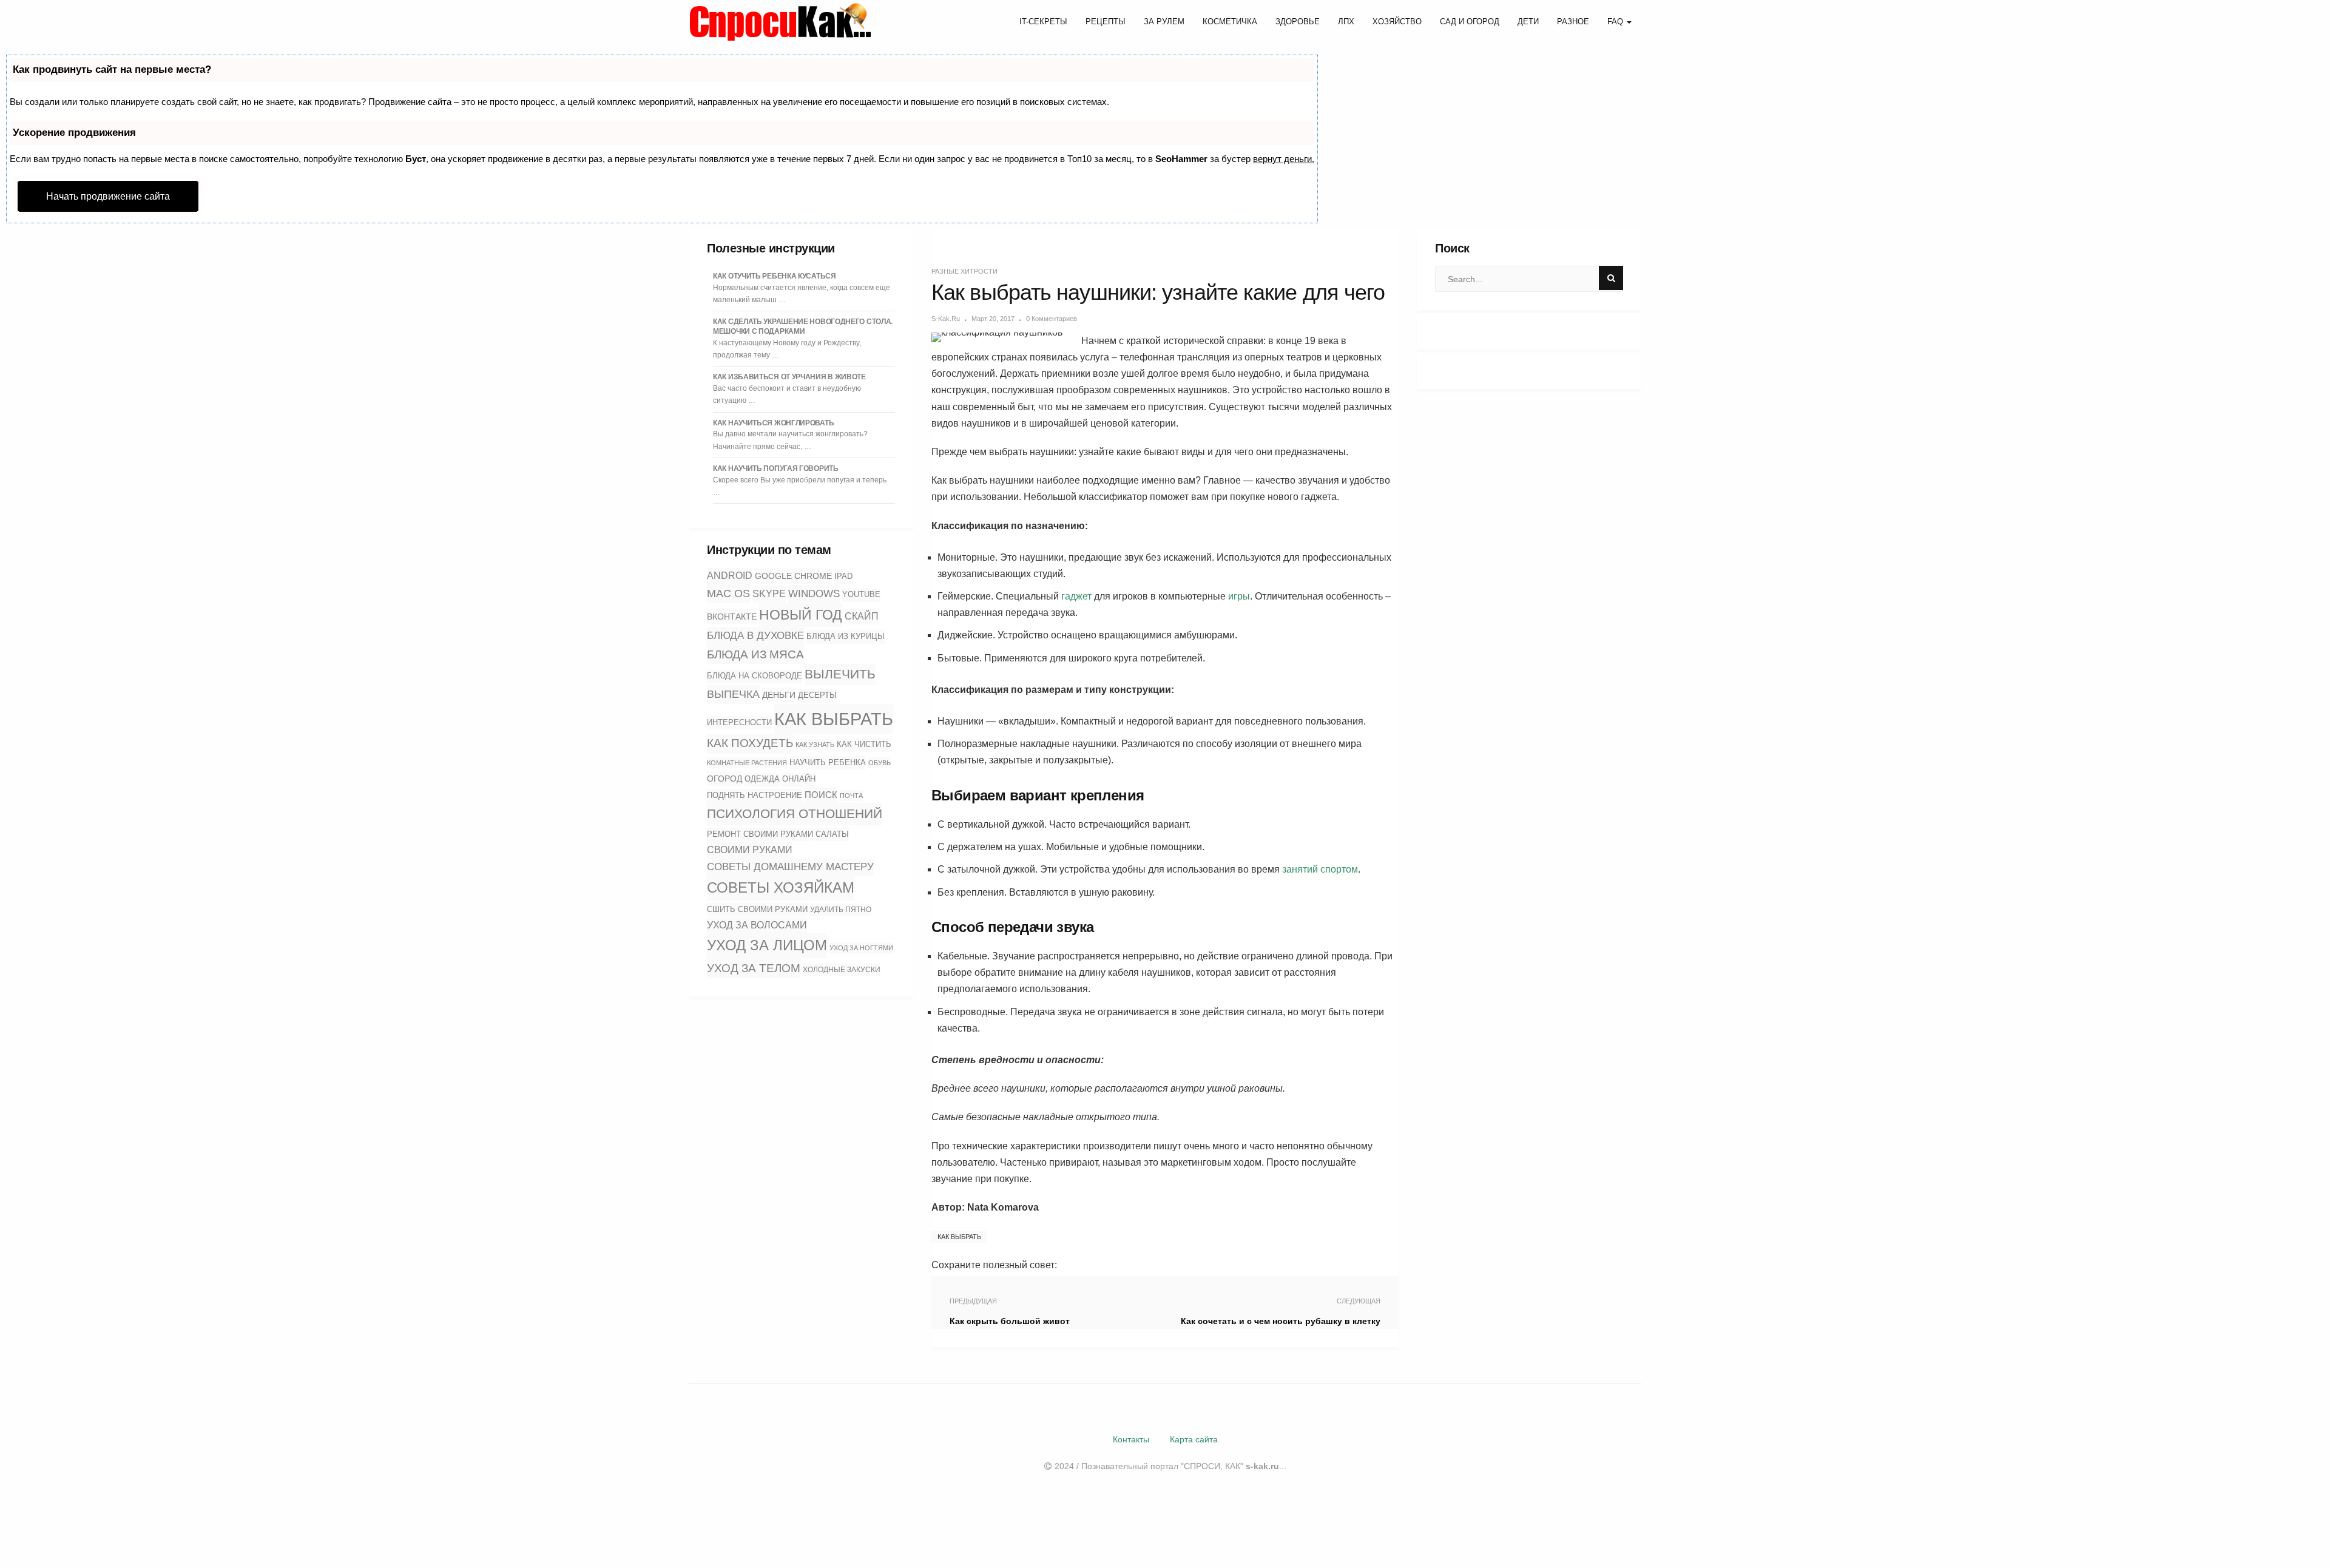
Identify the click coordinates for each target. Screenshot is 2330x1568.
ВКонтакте (732, 617)
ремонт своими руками (760, 834)
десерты (817, 695)
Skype (769, 594)
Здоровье (1298, 22)
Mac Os (728, 593)
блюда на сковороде (755, 676)
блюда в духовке (755, 635)
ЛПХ (1346, 22)
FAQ (1616, 22)
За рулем (1164, 22)
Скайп (862, 616)
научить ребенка (828, 762)
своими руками (750, 850)
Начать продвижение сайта (108, 196)
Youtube (861, 595)
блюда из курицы (846, 636)
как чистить (864, 744)
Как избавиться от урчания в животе (789, 377)
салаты (832, 834)
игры (1239, 596)
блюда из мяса (755, 654)
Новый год (801, 615)
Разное (1573, 22)
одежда (762, 779)
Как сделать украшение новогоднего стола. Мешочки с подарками (803, 326)
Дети (1528, 22)
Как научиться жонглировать (773, 423)
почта (851, 796)
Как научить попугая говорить (776, 468)
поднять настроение (755, 795)
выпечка (733, 694)
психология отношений (795, 814)
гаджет (1076, 596)
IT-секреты (1043, 22)
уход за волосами (757, 925)
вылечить (840, 674)
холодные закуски (842, 970)
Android (730, 576)
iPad (843, 576)
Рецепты (1106, 22)
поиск (821, 795)
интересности (739, 722)
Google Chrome (793, 576)
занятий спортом (1320, 869)
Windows (814, 593)
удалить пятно (841, 910)
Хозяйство (1397, 22)
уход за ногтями (861, 948)
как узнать (815, 745)
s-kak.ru (946, 319)
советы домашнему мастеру (790, 867)
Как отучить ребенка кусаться (775, 276)
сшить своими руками (757, 909)
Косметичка (1230, 22)
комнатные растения (747, 763)
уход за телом (754, 968)
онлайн (799, 779)
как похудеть (750, 743)
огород (724, 779)
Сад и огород (1470, 22)
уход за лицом (767, 945)
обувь (880, 763)
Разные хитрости (964, 271)
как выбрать (834, 719)
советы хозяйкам (781, 887)
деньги (779, 695)
